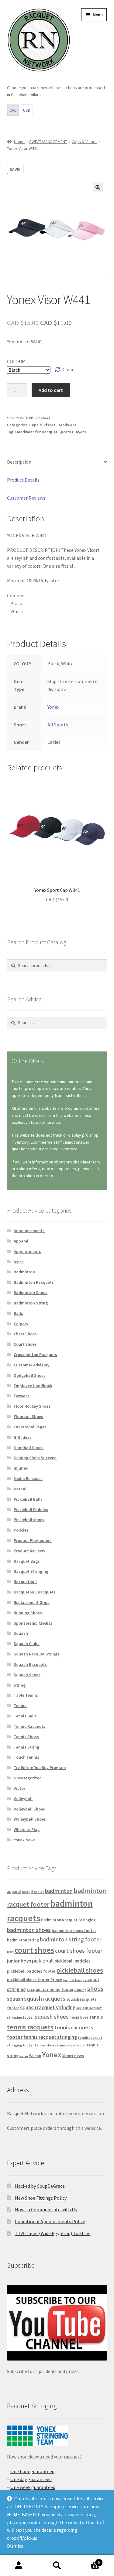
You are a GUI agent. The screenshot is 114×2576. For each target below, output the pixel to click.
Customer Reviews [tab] (26, 498)
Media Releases (28, 1478)
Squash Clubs (27, 1644)
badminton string (23, 1940)
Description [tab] (19, 462)
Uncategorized (28, 1778)
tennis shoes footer (71, 2045)
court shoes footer (79, 1951)
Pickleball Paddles (31, 1510)
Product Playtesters (33, 1540)
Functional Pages (30, 1427)
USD (27, 110)
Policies (21, 1530)
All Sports (58, 725)
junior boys (19, 1961)
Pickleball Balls (28, 1499)
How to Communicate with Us (46, 2209)
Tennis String (26, 1747)
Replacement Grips (32, 1602)
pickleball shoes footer (28, 1980)
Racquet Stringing (31, 1571)
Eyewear (21, 1396)
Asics (19, 1262)
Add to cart (51, 390)
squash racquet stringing (48, 2007)
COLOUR (16, 361)
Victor (19, 1788)
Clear (68, 369)
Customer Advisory (32, 1365)
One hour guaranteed (32, 2471)
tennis (96, 2017)
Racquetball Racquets (35, 1592)
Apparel (21, 1241)
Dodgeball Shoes (30, 1375)
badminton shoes (29, 1930)
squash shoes (52, 2017)
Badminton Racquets (34, 1282)
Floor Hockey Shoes (32, 1406)
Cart (88, 2560)
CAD (13, 110)
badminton (59, 1891)
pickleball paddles (73, 1961)
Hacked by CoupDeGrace (40, 2186)
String (20, 1685)
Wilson (35, 2056)
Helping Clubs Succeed (35, 1458)
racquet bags (73, 1980)
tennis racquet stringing (50, 2037)
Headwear (67, 425)
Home (19, 142)
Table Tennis (26, 1695)
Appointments (27, 1251)
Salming (80, 1990)
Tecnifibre (79, 2017)
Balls (18, 1313)
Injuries (21, 1468)
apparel (14, 1892)
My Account (19, 2566)
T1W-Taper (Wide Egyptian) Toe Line (53, 2233)
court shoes (34, 1950)
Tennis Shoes (26, 1737)
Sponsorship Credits (33, 1623)
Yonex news (73, 2056)
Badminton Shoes (31, 1293)
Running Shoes (28, 1613)
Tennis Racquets (29, 1726)
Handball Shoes (29, 1448)
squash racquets (45, 1999)
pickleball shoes (80, 1970)
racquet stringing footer (50, 1989)
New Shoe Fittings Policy (41, 2198)
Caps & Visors (84, 142)
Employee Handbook (33, 1386)
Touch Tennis (26, 1757)
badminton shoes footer (74, 1931)
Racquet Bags (27, 1561)
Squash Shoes (27, 1675)
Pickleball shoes (29, 1520)
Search (57, 2566)
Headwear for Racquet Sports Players (51, 432)
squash (15, 1999)
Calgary (21, 1324)
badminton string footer (71, 1939)
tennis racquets (30, 2027)
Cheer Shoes (25, 1334)
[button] (98, 187)
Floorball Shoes (28, 1416)
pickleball (43, 1961)
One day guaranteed (31, 2479)
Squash (21, 1633)
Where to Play (27, 1829)
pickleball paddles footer (31, 1971)
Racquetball (25, 1582)
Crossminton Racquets (35, 1355)
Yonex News (25, 1840)
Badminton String (31, 1303)
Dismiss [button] (15, 2546)
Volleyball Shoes (29, 1809)
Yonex (53, 707)
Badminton (24, 1272)
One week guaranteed (33, 2487)
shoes (95, 1989)
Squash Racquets (30, 1664)
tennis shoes (45, 2045)
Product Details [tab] (23, 480)
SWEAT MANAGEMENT (48, 142)
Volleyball (23, 1799)
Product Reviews (29, 1551)
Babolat (38, 1892)
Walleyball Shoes (30, 1819)
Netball (21, 1489)
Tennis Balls (25, 1716)
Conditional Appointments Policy (50, 2221)
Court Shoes (25, 1344)
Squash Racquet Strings (37, 1654)
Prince (56, 1980)
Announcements (29, 1231)
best (10, 1952)
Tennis (20, 1706)
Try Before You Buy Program (40, 1767)
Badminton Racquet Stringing (68, 1920)
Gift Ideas (23, 1437)
